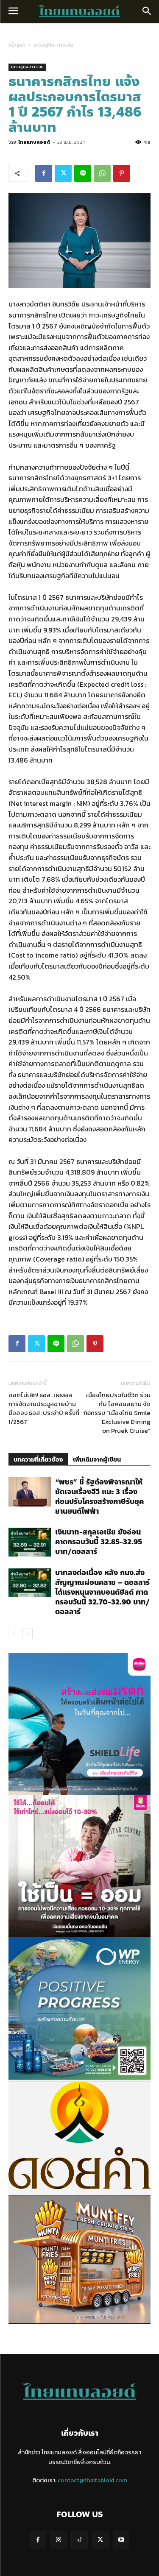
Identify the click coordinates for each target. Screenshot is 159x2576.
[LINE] (83, 173)
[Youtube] (121, 2540)
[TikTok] (79, 2540)
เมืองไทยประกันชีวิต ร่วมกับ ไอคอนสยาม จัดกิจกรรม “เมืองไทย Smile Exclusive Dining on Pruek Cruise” (117, 1413)
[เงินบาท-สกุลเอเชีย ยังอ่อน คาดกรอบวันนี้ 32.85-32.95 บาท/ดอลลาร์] (30, 1542)
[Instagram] (59, 2540)
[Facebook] (44, 173)
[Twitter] (63, 173)
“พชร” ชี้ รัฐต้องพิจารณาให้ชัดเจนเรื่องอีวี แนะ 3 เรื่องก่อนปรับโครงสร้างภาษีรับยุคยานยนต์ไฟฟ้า (99, 1497)
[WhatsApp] (102, 173)
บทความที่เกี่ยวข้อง (38, 1460)
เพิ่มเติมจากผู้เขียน (97, 1460)
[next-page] (27, 1634)
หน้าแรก (17, 45)
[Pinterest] (122, 173)
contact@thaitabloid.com (92, 2480)
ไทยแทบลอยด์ (34, 142)
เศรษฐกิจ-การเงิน (53, 45)
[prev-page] (14, 1634)
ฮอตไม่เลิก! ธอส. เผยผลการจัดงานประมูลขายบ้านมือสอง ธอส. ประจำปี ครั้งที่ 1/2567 (44, 1408)
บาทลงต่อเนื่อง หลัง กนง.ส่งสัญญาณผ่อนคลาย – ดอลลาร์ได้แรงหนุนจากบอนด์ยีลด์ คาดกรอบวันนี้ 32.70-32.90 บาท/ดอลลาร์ (102, 1592)
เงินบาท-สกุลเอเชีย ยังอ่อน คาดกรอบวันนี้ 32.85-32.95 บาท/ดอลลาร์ (99, 1542)
